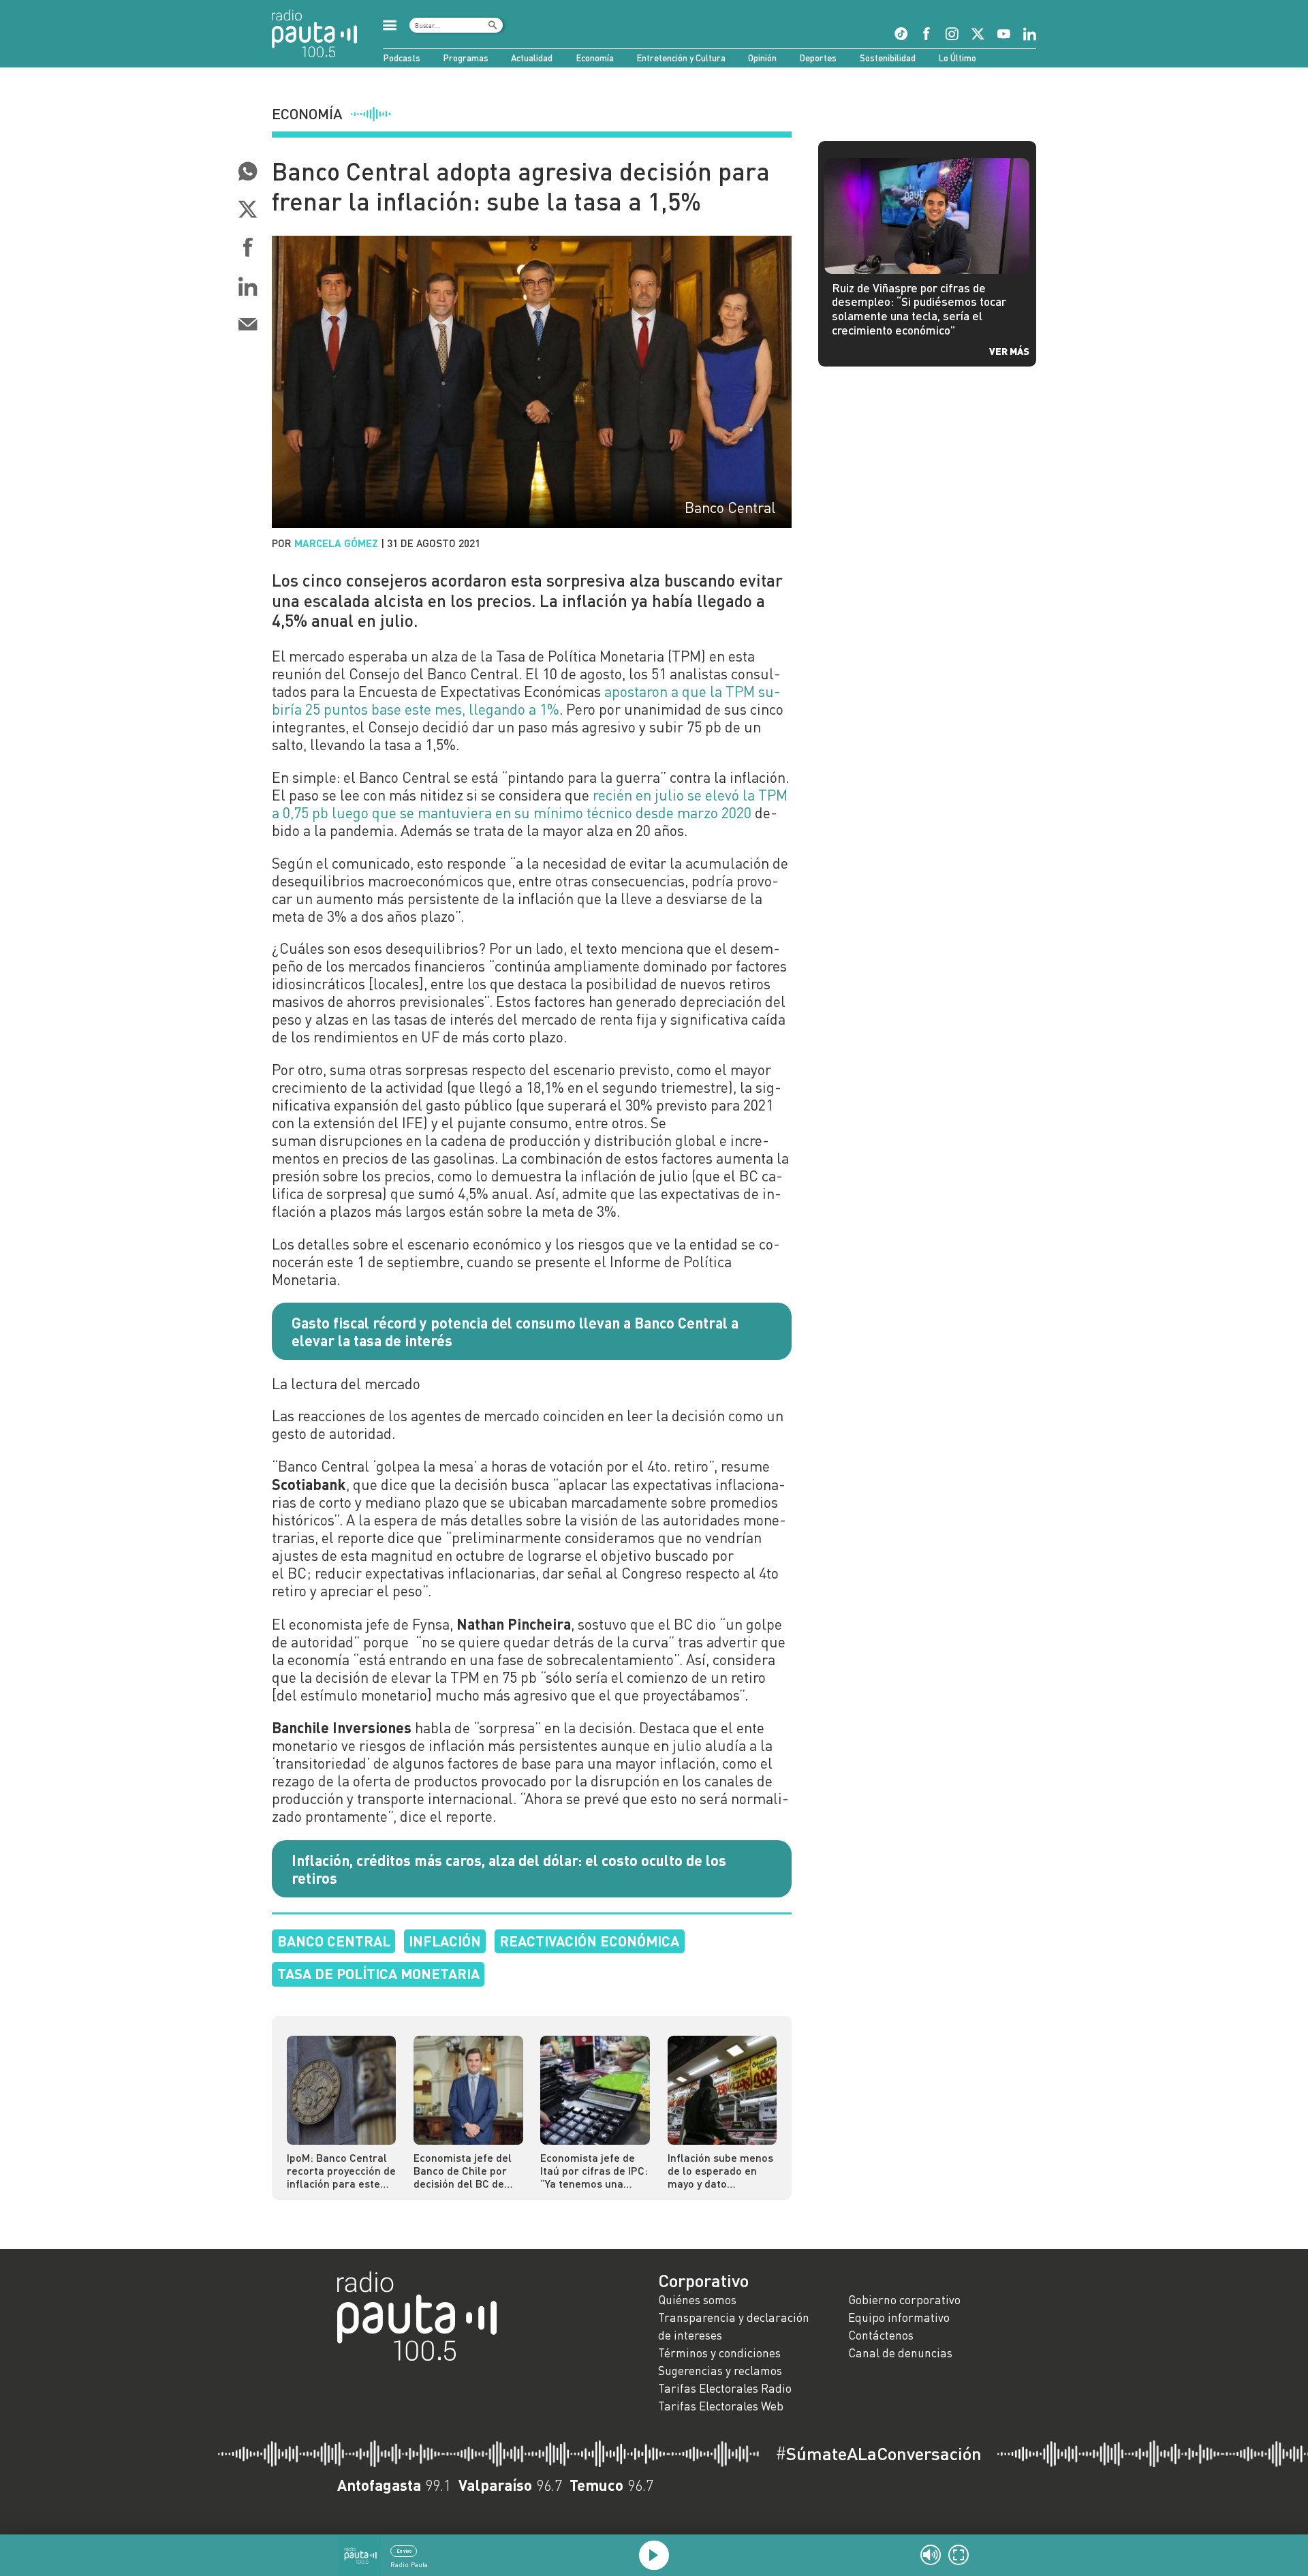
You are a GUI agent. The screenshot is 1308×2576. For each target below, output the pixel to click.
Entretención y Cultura (681, 58)
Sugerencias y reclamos (720, 2371)
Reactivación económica (589, 1941)
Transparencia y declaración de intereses (734, 2326)
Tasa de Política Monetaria (378, 1973)
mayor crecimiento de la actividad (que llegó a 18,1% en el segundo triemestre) (521, 1078)
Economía (595, 58)
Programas (466, 58)
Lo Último (957, 58)
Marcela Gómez (336, 543)
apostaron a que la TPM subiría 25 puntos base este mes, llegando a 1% (526, 700)
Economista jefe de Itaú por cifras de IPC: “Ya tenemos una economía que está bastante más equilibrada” (594, 2170)
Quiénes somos (697, 2300)
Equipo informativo (899, 2317)
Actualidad (532, 58)
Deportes (818, 58)
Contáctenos (881, 2335)
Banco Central (334, 1941)
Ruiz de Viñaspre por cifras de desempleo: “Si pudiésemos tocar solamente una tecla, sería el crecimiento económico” (919, 309)
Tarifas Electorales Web (721, 2406)
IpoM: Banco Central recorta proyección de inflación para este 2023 (341, 2170)
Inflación (445, 1941)
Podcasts (402, 58)
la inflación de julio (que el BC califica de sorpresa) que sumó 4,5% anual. (527, 1185)
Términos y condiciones (719, 2353)
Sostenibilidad (888, 58)
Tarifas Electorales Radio (725, 2388)
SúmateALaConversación (878, 2453)
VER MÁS (1009, 351)
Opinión (762, 58)
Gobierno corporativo (904, 2300)
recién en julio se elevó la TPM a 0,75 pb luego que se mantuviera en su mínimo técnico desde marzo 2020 (530, 804)
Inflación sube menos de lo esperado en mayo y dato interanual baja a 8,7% (720, 2170)
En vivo (404, 2551)
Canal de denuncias (900, 2353)
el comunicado (361, 863)
